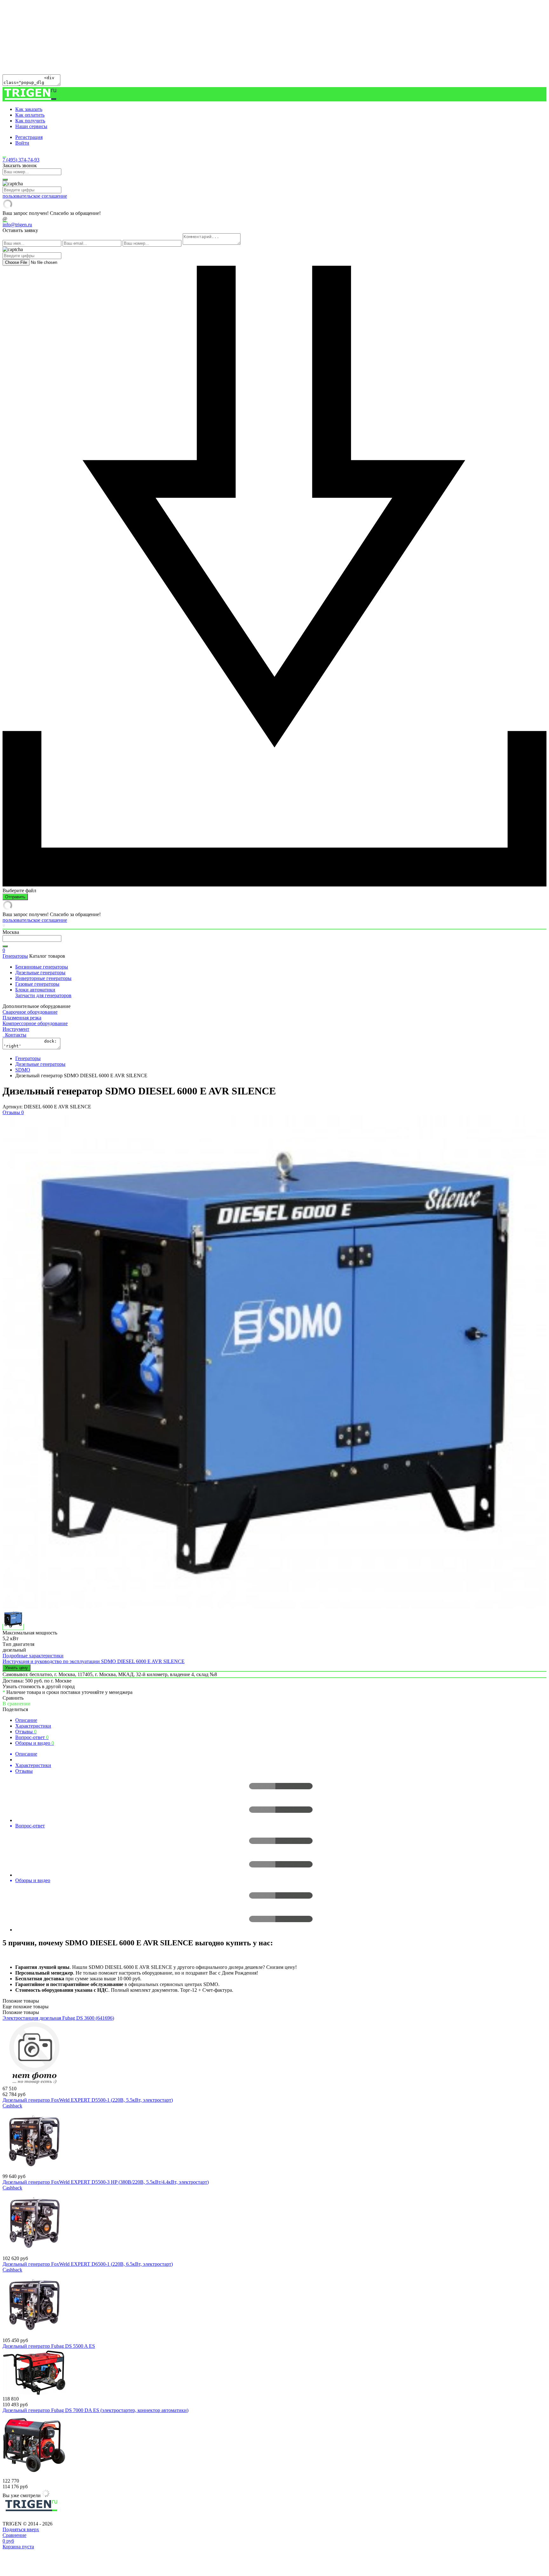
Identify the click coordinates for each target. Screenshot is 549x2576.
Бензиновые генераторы (42, 967)
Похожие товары (21, 2012)
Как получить (30, 121)
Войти (22, 143)
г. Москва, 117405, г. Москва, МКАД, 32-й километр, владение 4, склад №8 (136, 1674)
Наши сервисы (31, 126)
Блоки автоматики (35, 990)
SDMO (23, 1070)
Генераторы (15, 956)
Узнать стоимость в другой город (39, 1686)
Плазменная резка (22, 1018)
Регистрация (29, 137)
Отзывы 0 (13, 1112)
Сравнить (13, 1698)
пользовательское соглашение (35, 196)
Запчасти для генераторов (43, 995)
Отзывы (26, 1732)
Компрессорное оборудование (35, 1023)
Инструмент (16, 1029)
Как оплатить (30, 115)
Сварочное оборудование (30, 1012)
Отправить (15, 897)
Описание (26, 1720)
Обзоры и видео (35, 1743)
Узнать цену (17, 1668)
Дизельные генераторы (40, 973)
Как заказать (29, 109)
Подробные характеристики (33, 1656)
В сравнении (17, 1704)
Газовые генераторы (37, 984)
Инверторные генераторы (43, 978)
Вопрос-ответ (32, 1737)
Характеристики (33, 1726)
